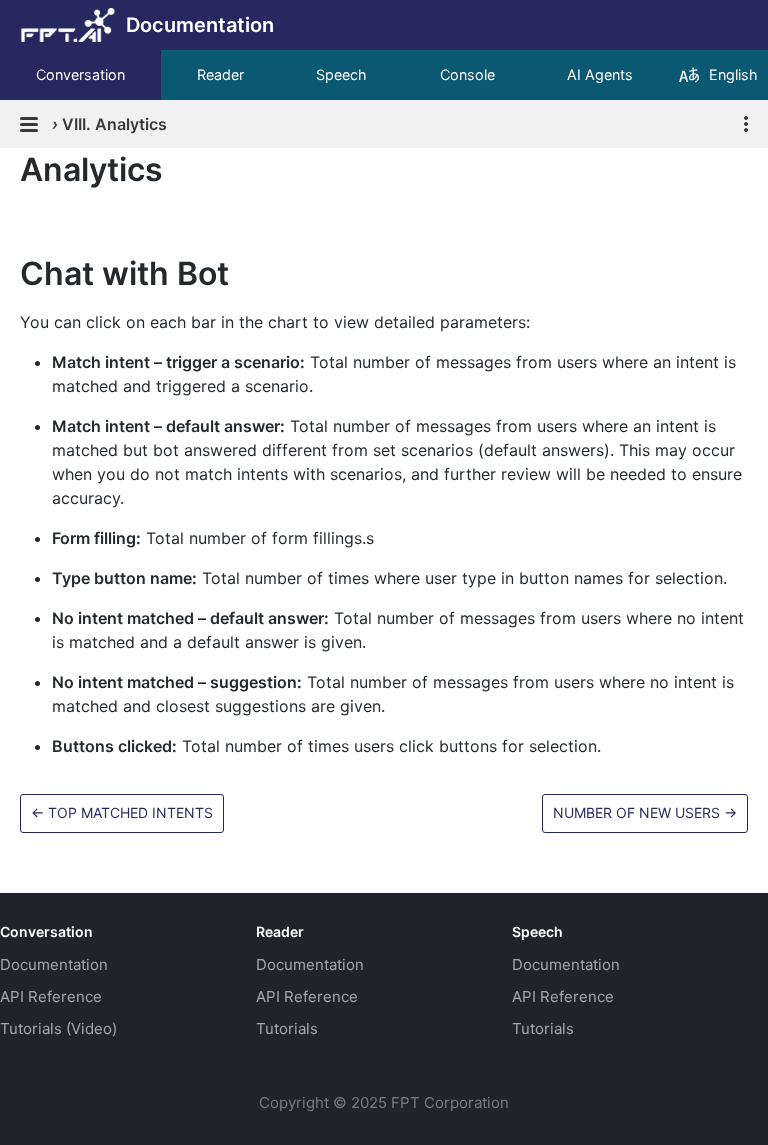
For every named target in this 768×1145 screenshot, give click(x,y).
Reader (220, 74)
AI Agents (600, 74)
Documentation (54, 964)
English (733, 74)
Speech (341, 74)
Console (467, 74)
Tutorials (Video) (58, 1028)
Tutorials (287, 1028)
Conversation (80, 74)
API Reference (51, 996)
